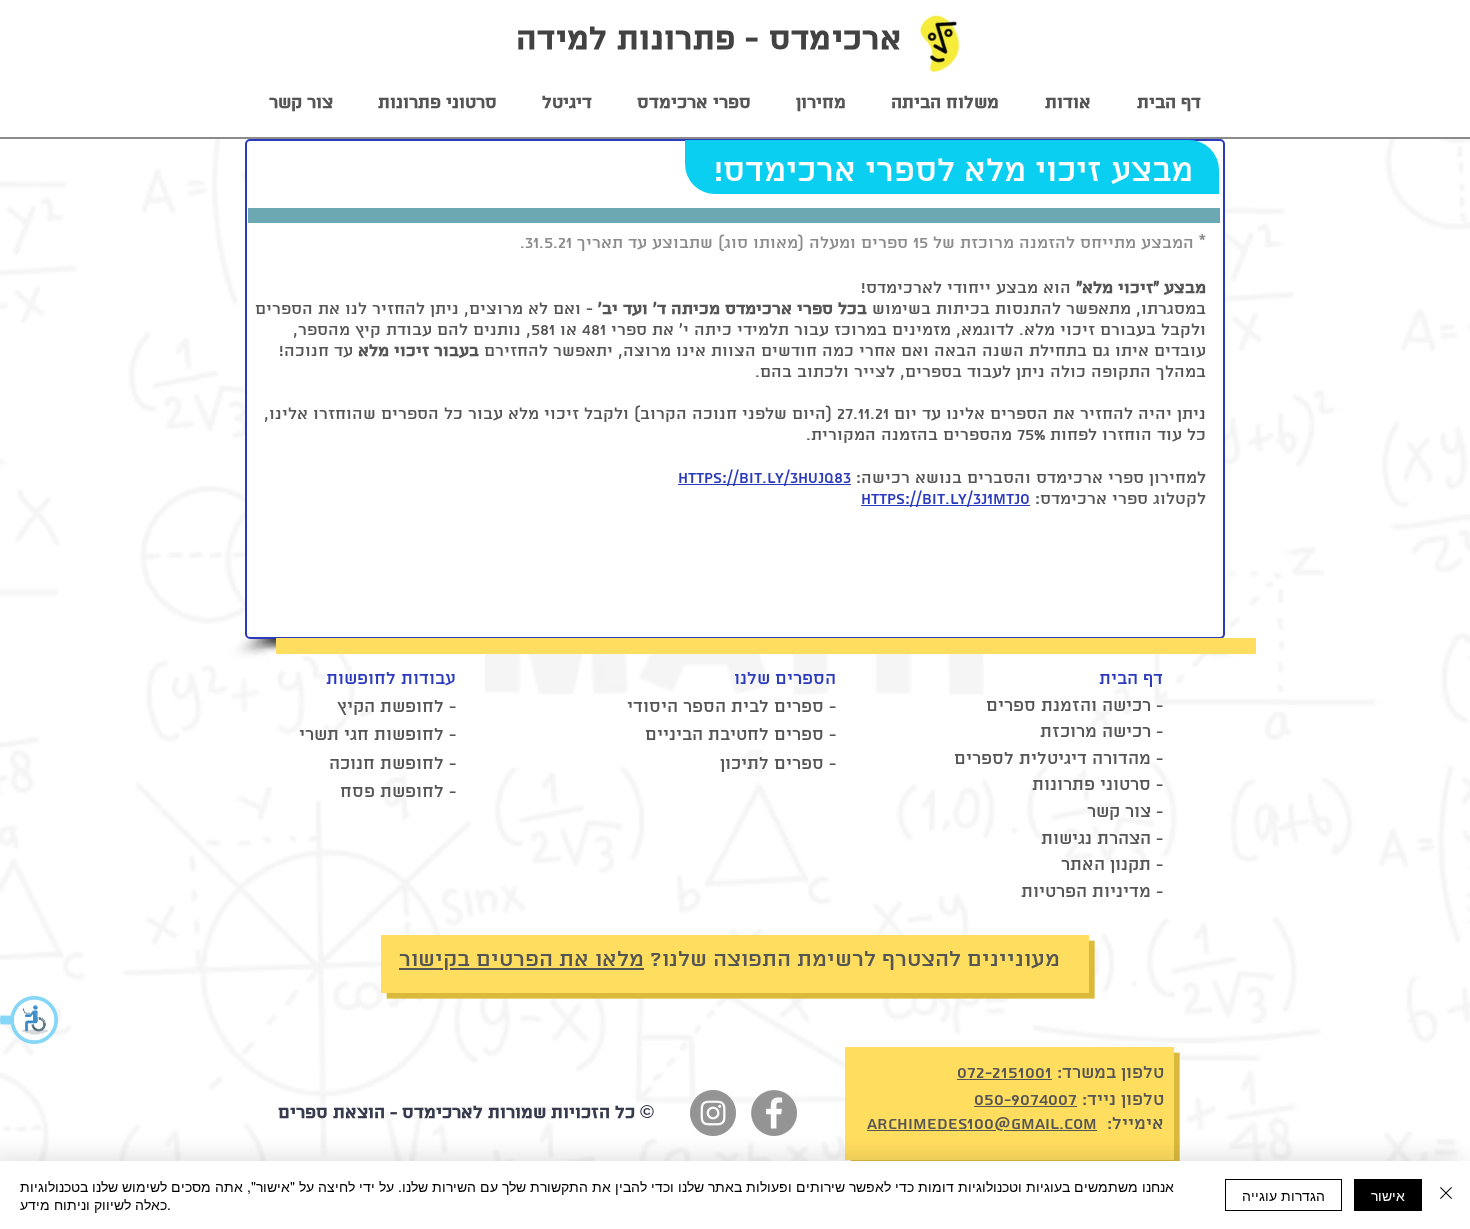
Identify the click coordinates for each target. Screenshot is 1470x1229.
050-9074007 (1025, 1100)
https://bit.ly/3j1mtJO (945, 499)
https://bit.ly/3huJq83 (764, 478)
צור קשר (1119, 812)
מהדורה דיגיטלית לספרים (1052, 759)
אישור (1388, 1195)
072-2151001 (1004, 1073)
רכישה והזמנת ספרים (1068, 706)
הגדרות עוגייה (1283, 1195)
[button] (30, 1020)
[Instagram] (713, 1113)
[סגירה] (1446, 1195)
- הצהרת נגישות (1102, 839)
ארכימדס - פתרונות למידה (708, 40)
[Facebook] (774, 1113)
